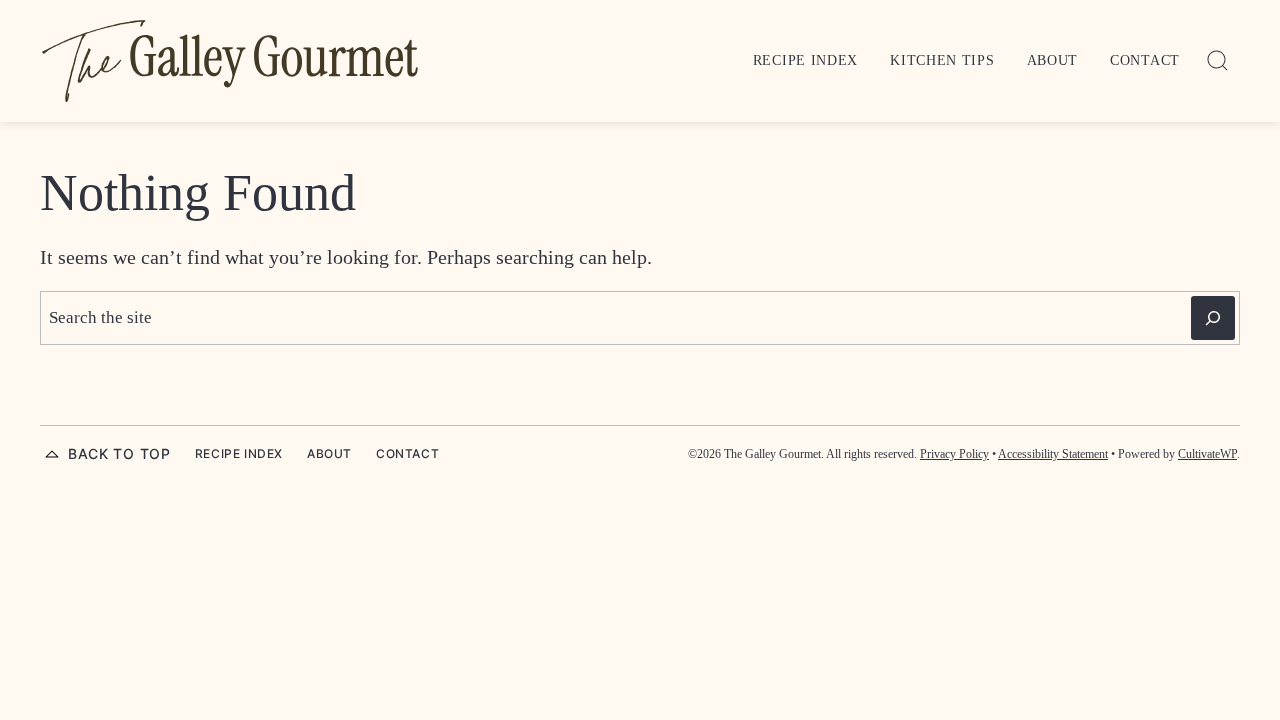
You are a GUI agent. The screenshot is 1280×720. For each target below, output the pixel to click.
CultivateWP (1207, 454)
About (1053, 60)
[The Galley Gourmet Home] (230, 61)
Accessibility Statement (1053, 454)
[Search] (1218, 61)
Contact (1145, 60)
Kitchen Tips (942, 60)
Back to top (119, 453)
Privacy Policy (954, 454)
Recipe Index (805, 60)
